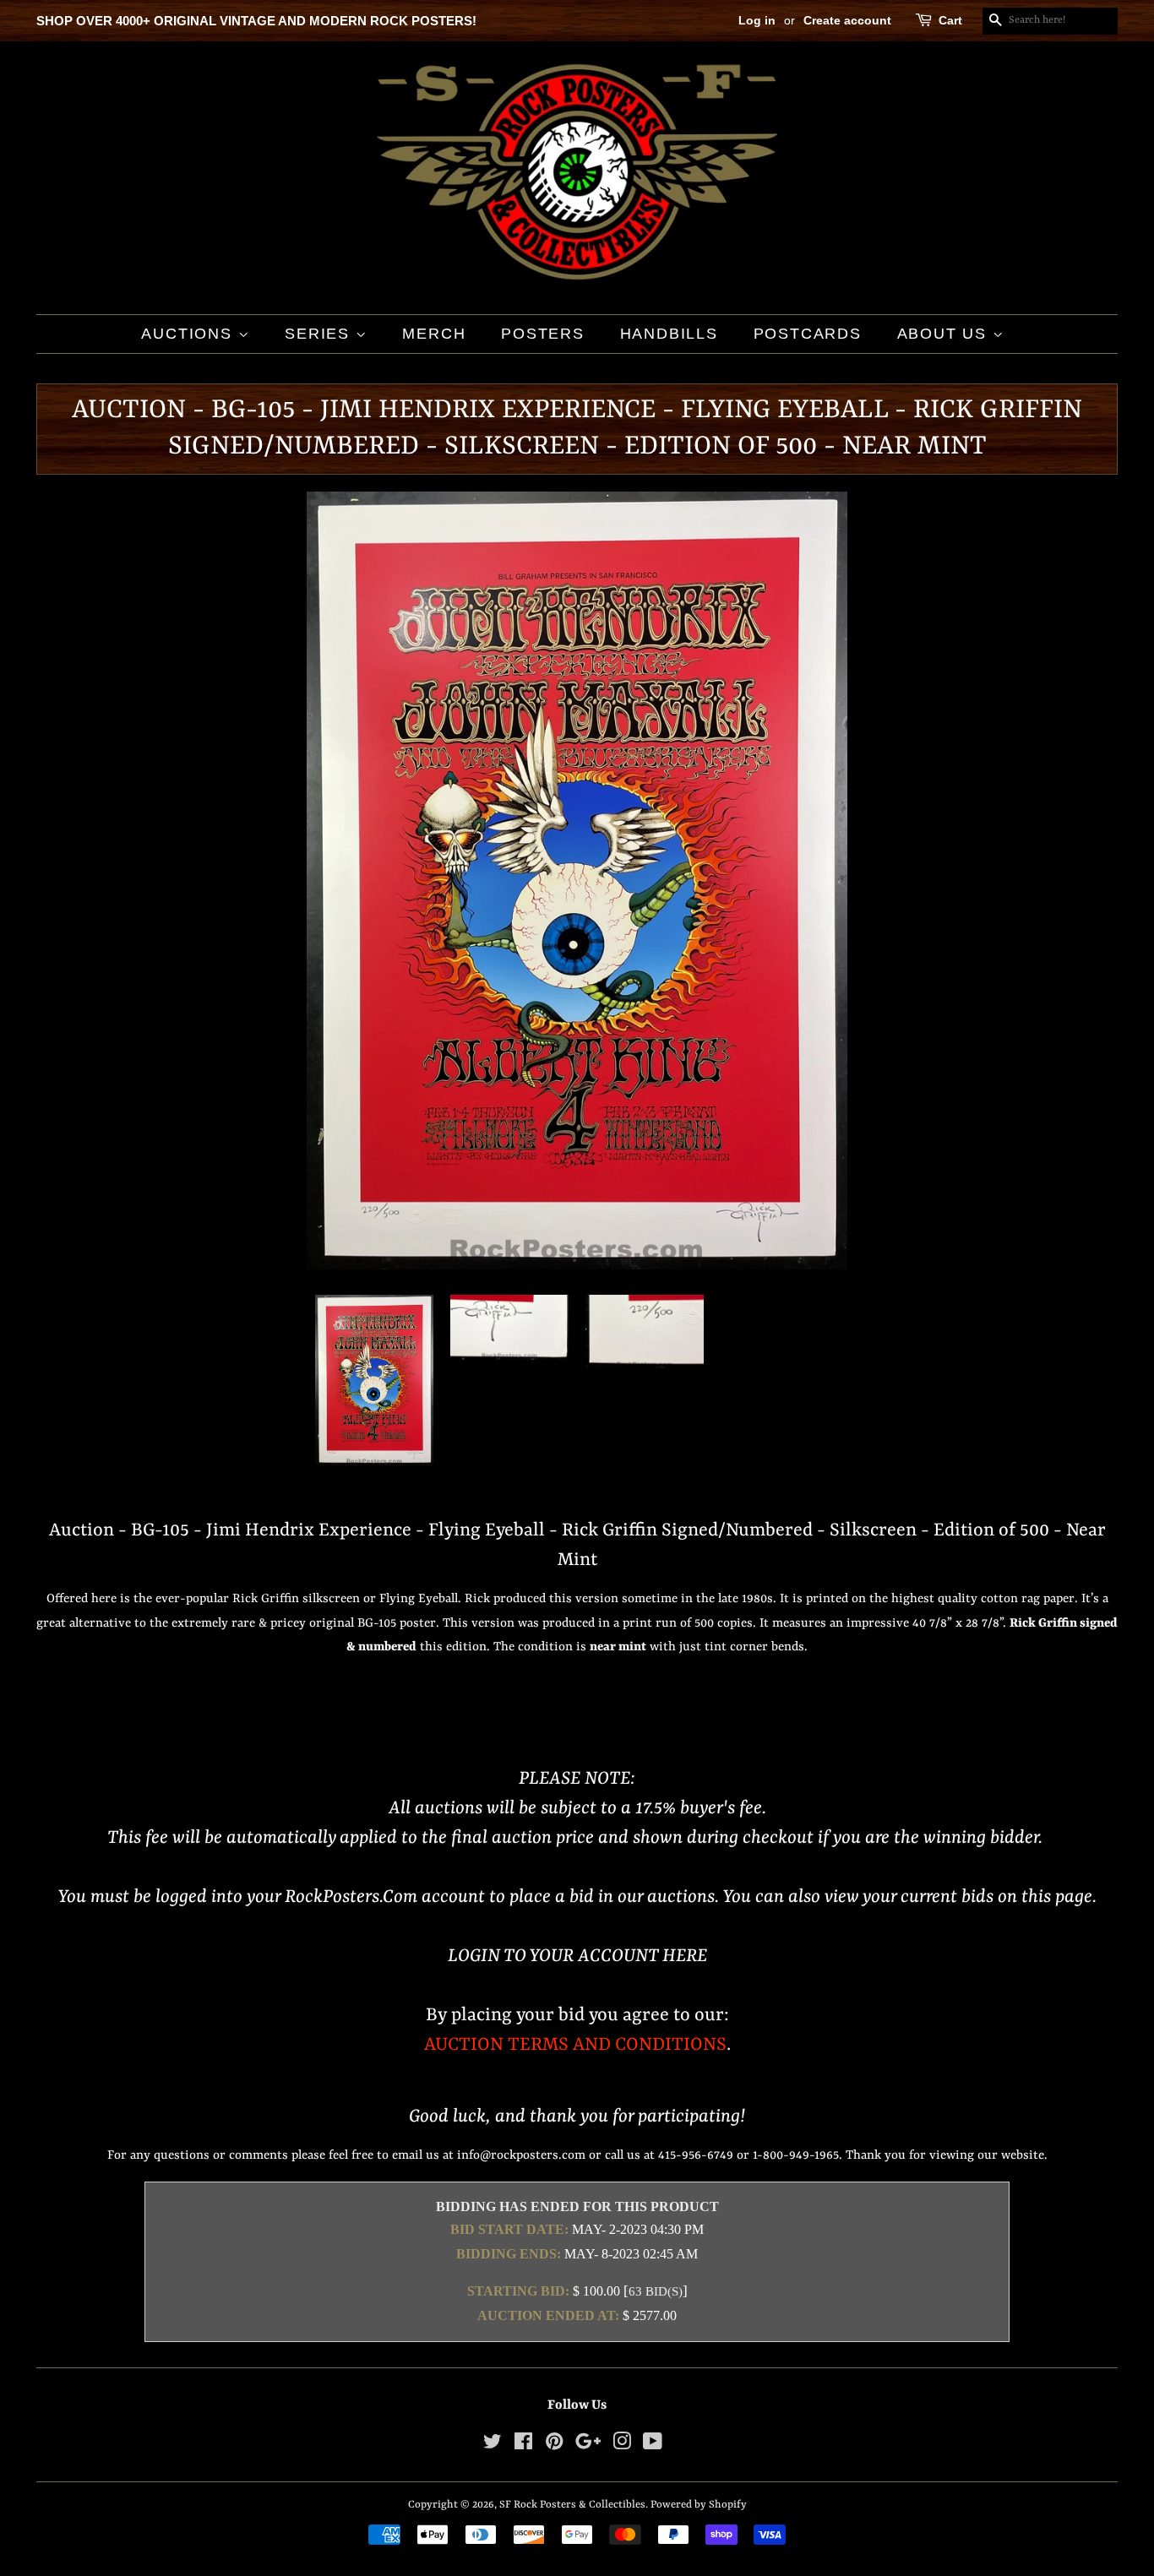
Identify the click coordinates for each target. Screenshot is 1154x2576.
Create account (847, 20)
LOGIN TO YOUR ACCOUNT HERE (577, 1956)
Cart (950, 20)
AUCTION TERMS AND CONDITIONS (575, 2045)
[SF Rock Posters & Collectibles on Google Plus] (588, 2446)
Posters (543, 334)
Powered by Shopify (699, 2505)
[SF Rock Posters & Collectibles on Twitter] (493, 2446)
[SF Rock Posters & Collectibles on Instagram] (622, 2446)
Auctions (189, 334)
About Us (945, 334)
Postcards (808, 334)
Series (320, 334)
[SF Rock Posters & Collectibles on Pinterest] (554, 2446)
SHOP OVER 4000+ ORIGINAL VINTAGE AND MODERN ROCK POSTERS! (256, 21)
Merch (434, 334)
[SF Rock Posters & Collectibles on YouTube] (653, 2446)
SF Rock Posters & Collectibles (572, 2505)
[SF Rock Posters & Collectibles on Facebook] (523, 2446)
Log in (757, 20)
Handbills (669, 334)
